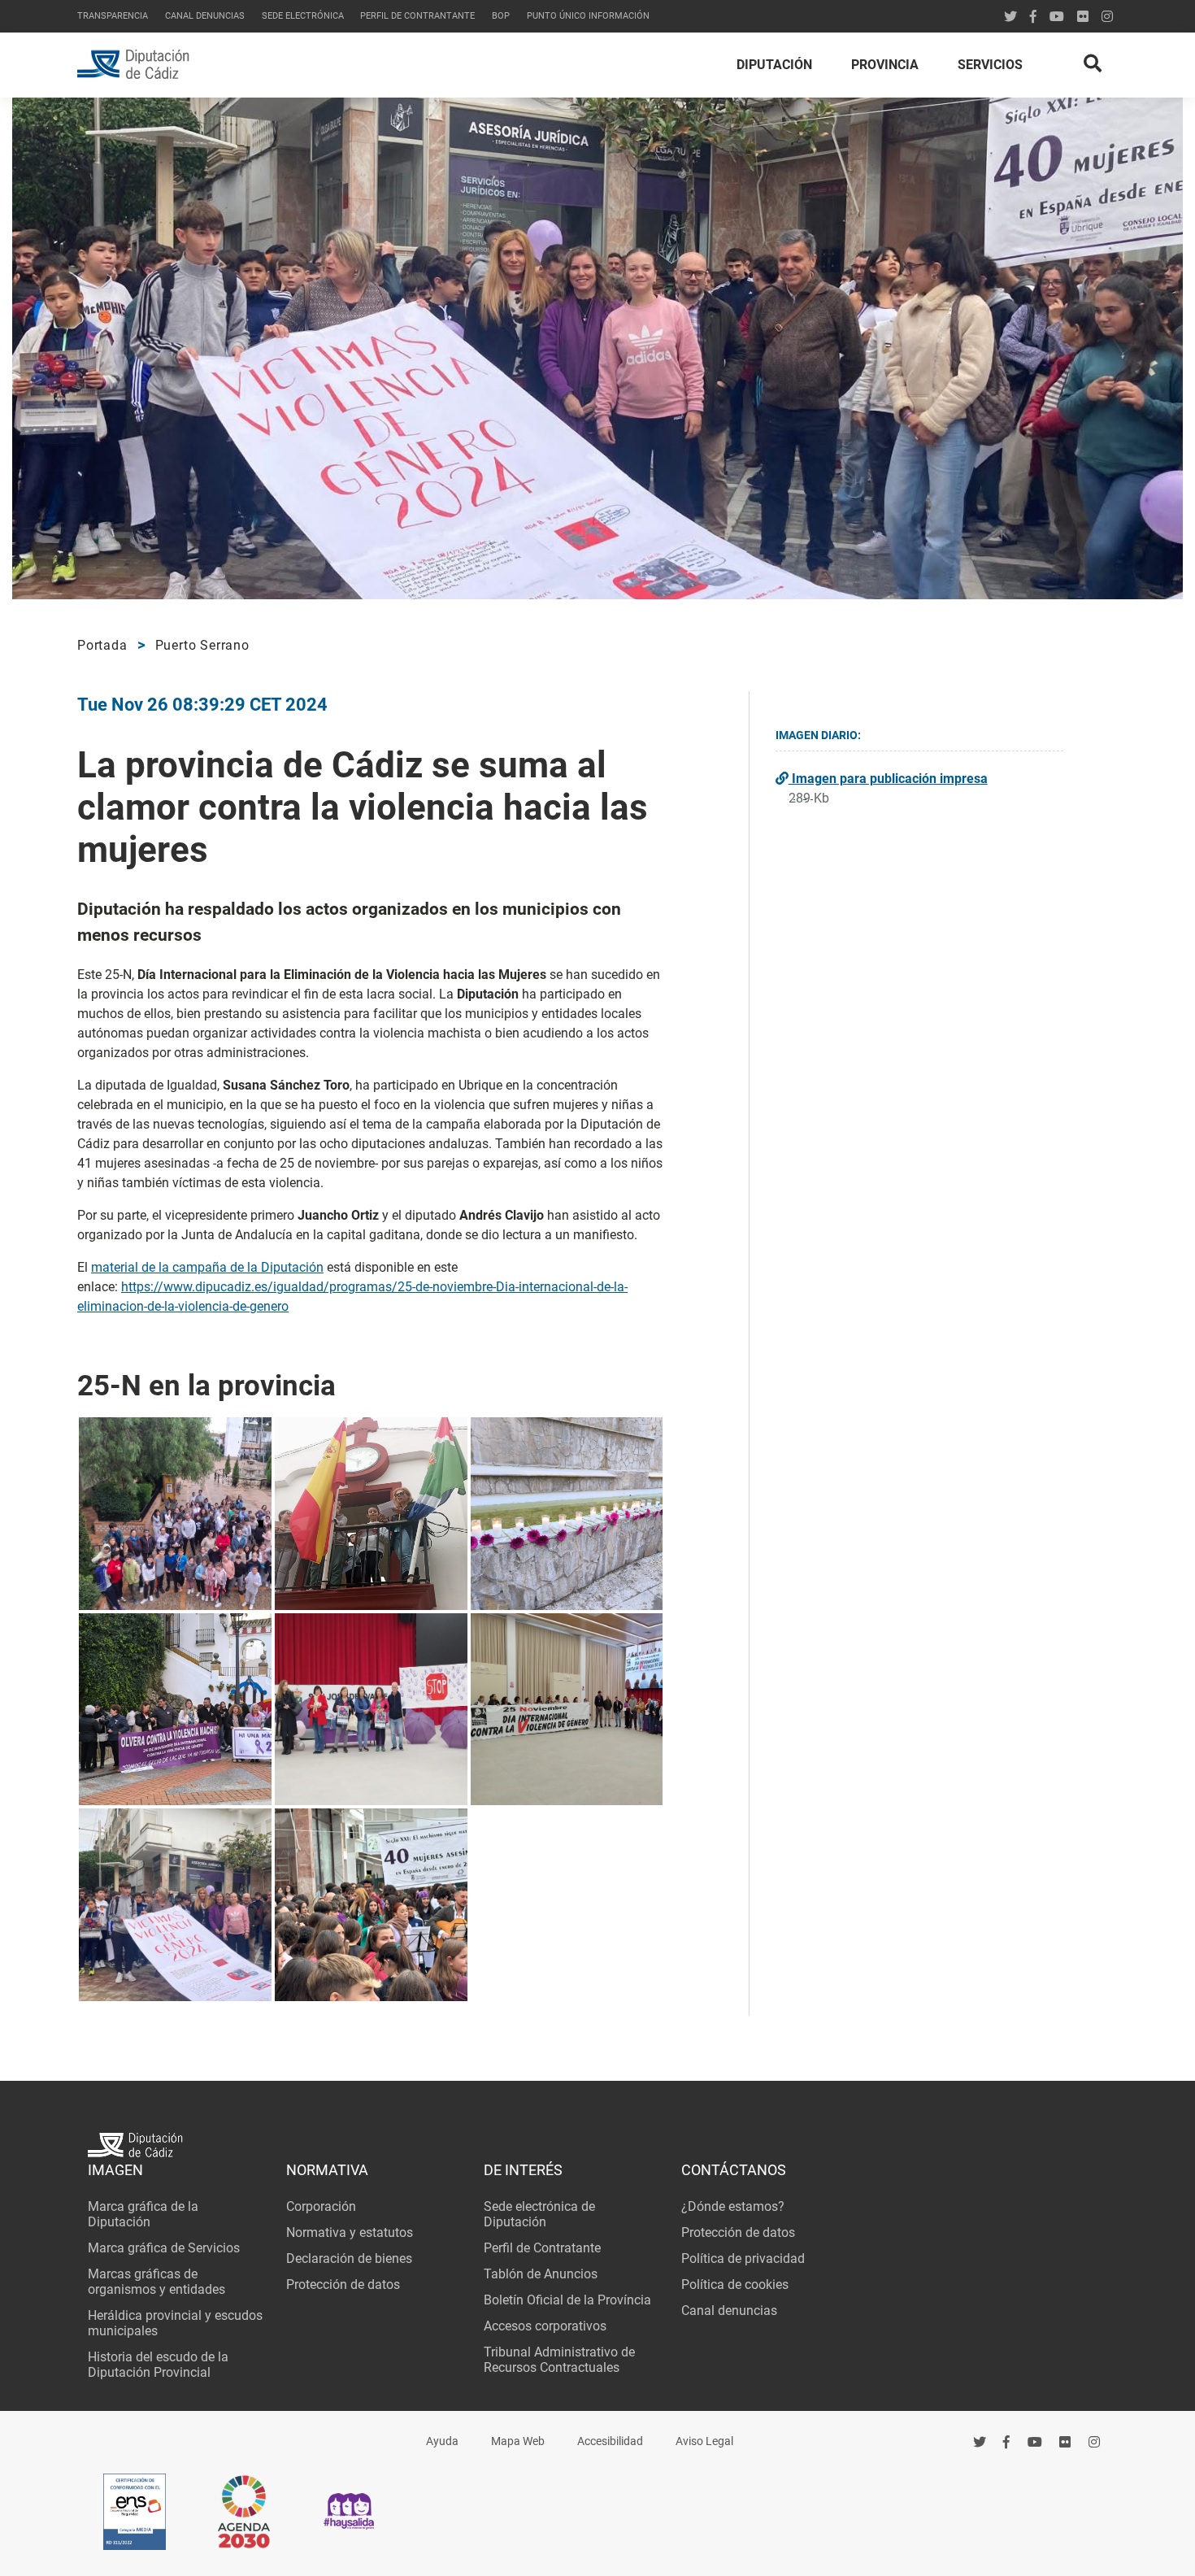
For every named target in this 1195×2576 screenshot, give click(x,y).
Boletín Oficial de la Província (567, 2300)
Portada (102, 645)
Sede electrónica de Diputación (539, 2214)
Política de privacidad (743, 2258)
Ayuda (442, 2441)
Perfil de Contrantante (417, 16)
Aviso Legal (704, 2441)
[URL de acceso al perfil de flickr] (1083, 17)
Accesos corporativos (545, 2326)
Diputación (774, 65)
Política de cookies (735, 2284)
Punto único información (588, 16)
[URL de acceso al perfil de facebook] (1007, 2442)
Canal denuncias (205, 16)
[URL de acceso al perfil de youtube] (1057, 17)
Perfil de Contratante (542, 2248)
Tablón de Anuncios (541, 2274)
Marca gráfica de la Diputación (143, 2214)
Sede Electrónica (303, 16)
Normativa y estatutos (350, 2232)
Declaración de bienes (349, 2258)
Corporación (321, 2206)
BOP (501, 16)
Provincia (885, 65)
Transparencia (113, 16)
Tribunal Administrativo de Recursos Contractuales (559, 2360)
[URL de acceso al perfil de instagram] (1107, 17)
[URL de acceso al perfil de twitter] (1010, 17)
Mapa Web (518, 2441)
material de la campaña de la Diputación (207, 1267)
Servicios (990, 65)
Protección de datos (343, 2284)
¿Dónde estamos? (733, 2206)
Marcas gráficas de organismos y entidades (156, 2282)
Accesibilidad (610, 2441)
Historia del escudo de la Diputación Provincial (158, 2365)
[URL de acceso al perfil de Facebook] (1033, 17)
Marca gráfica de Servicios (164, 2248)
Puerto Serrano (202, 645)
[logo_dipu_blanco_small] (597, 2147)
